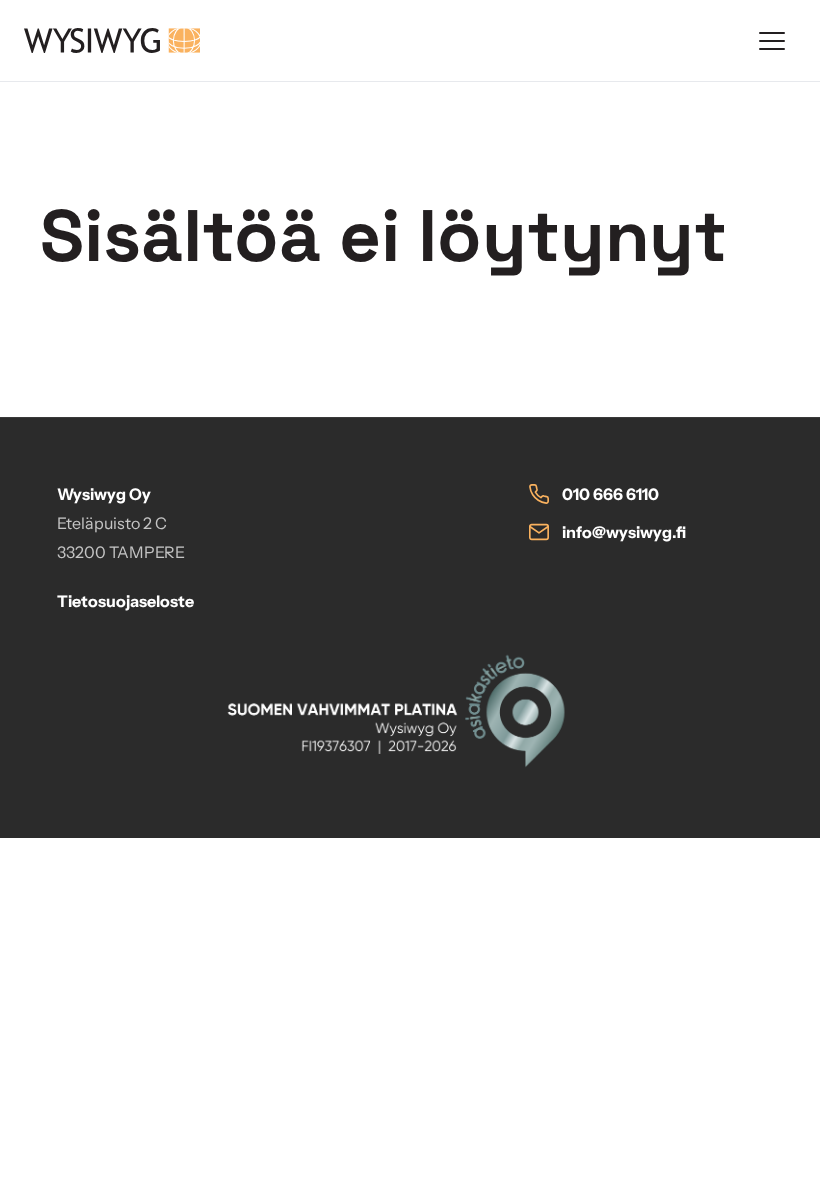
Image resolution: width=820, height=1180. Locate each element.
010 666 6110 (610, 494)
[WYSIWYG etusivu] (378, 40)
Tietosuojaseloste (125, 601)
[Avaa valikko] (772, 41)
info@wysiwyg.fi (624, 532)
